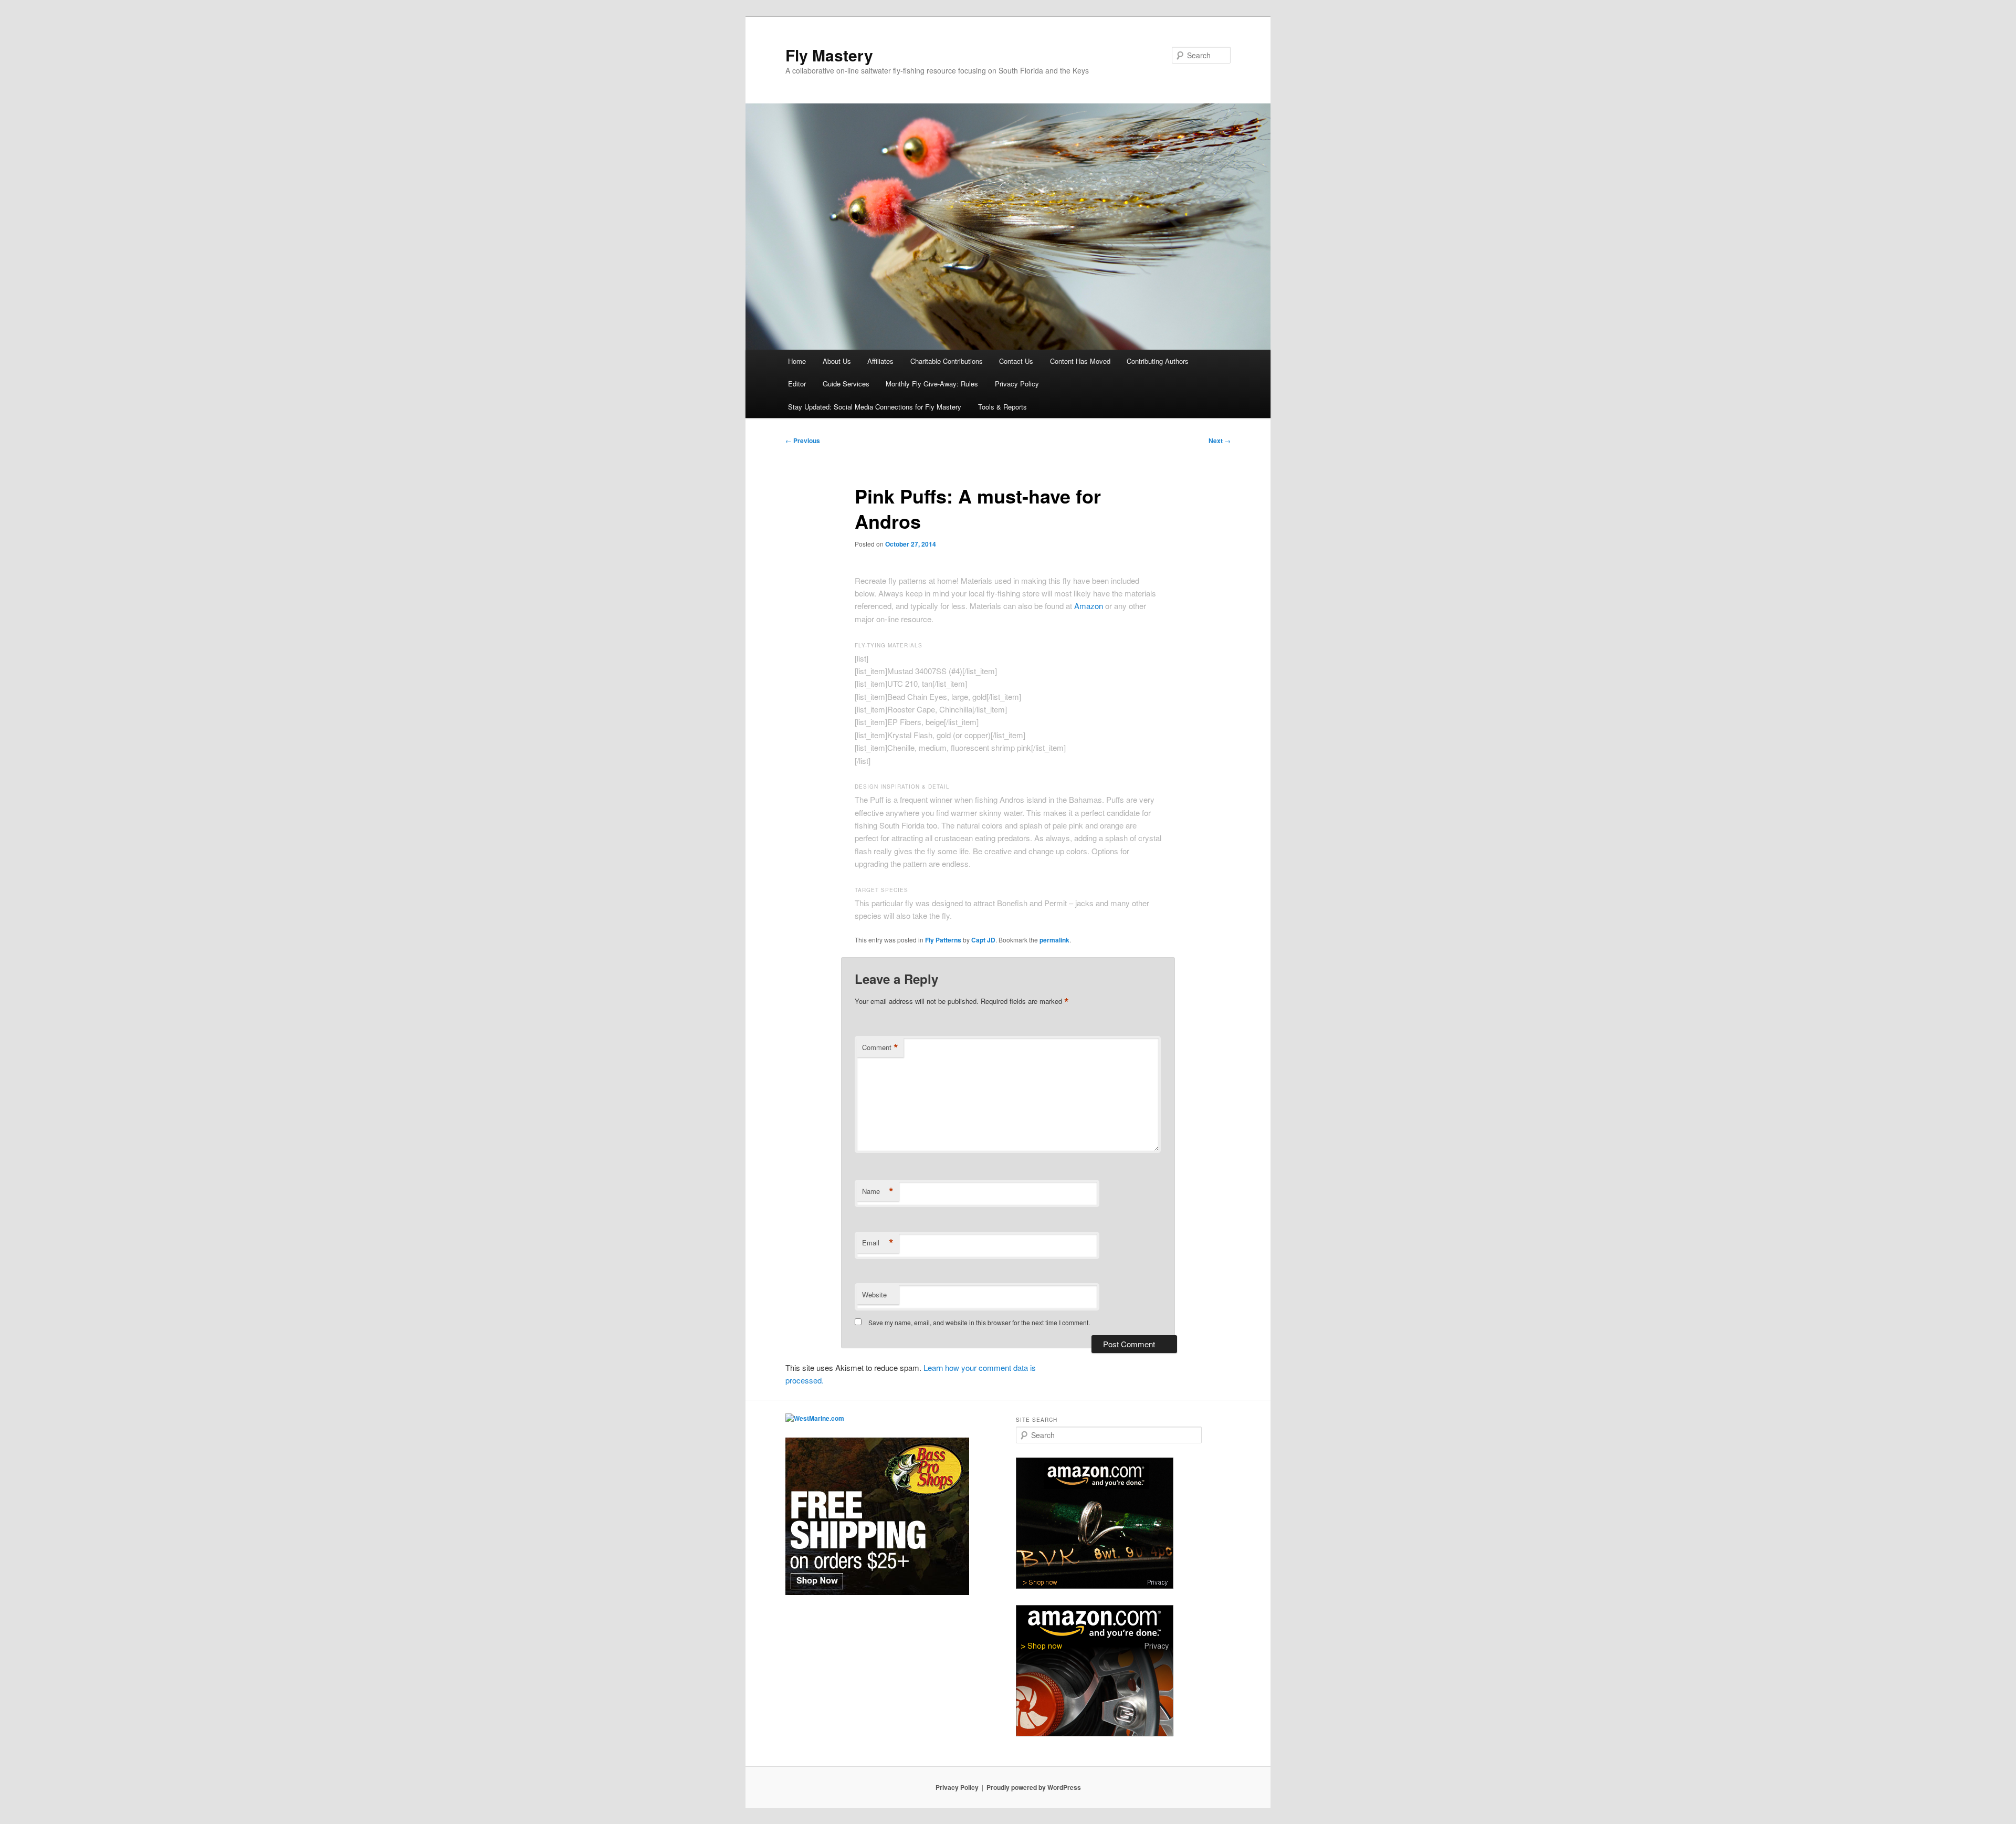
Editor (797, 384)
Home (797, 361)
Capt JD (983, 940)
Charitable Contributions (947, 361)
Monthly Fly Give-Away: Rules (932, 384)
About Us (837, 361)
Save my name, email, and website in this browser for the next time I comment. (979, 1322)
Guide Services (846, 384)
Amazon (1089, 606)
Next (1220, 441)
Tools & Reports (1002, 407)
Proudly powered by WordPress (1034, 1787)
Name (878, 1191)
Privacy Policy (1017, 384)
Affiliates (880, 361)
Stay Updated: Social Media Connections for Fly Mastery (875, 407)
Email (878, 1243)
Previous (803, 441)
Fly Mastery (829, 55)
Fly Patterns (943, 940)
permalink (1054, 940)
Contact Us (1016, 361)
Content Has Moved (1080, 361)
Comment (880, 1047)
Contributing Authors (1158, 361)
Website (874, 1294)
